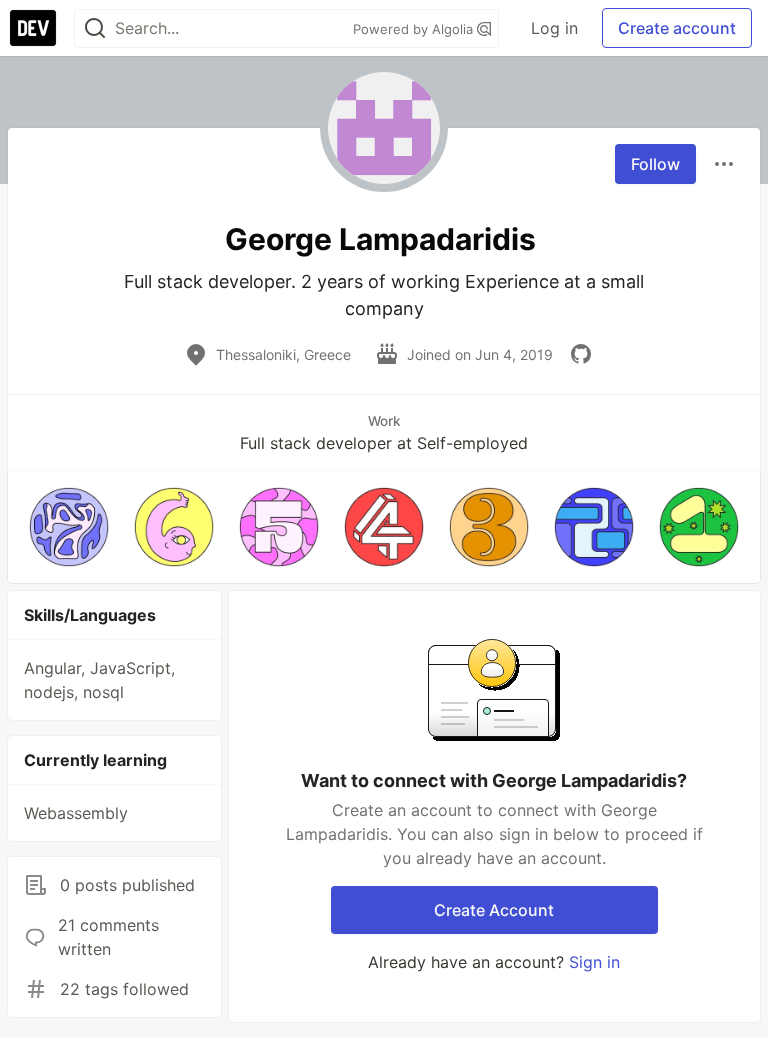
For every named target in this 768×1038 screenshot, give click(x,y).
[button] (68, 527)
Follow (655, 164)
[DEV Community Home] (33, 28)
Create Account (494, 910)
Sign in (594, 962)
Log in (554, 28)
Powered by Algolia (415, 29)
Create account (677, 28)
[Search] (95, 28)
